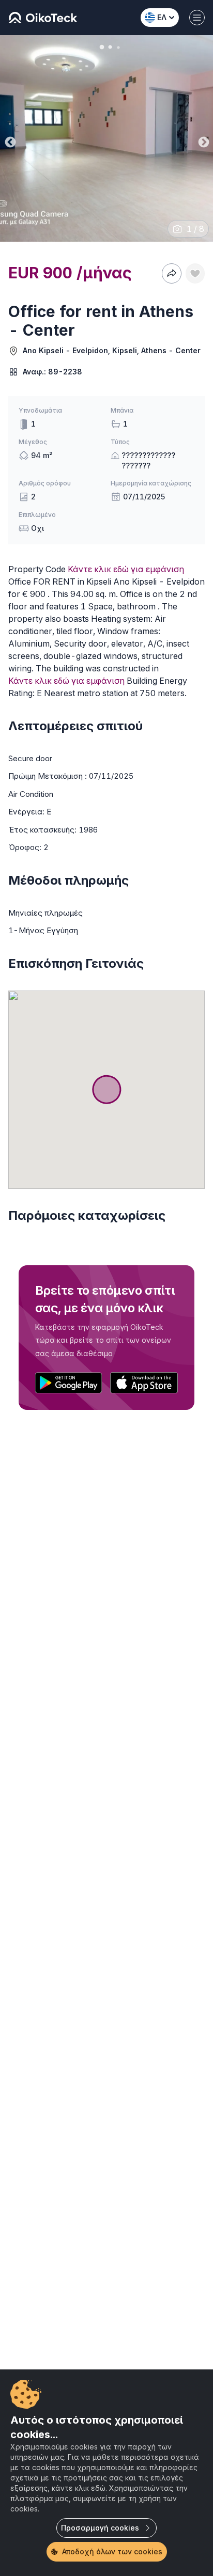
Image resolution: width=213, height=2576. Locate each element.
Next (203, 140)
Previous (9, 140)
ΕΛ (162, 17)
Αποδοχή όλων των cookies (112, 2551)
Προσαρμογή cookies (100, 2528)
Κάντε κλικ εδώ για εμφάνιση (126, 569)
